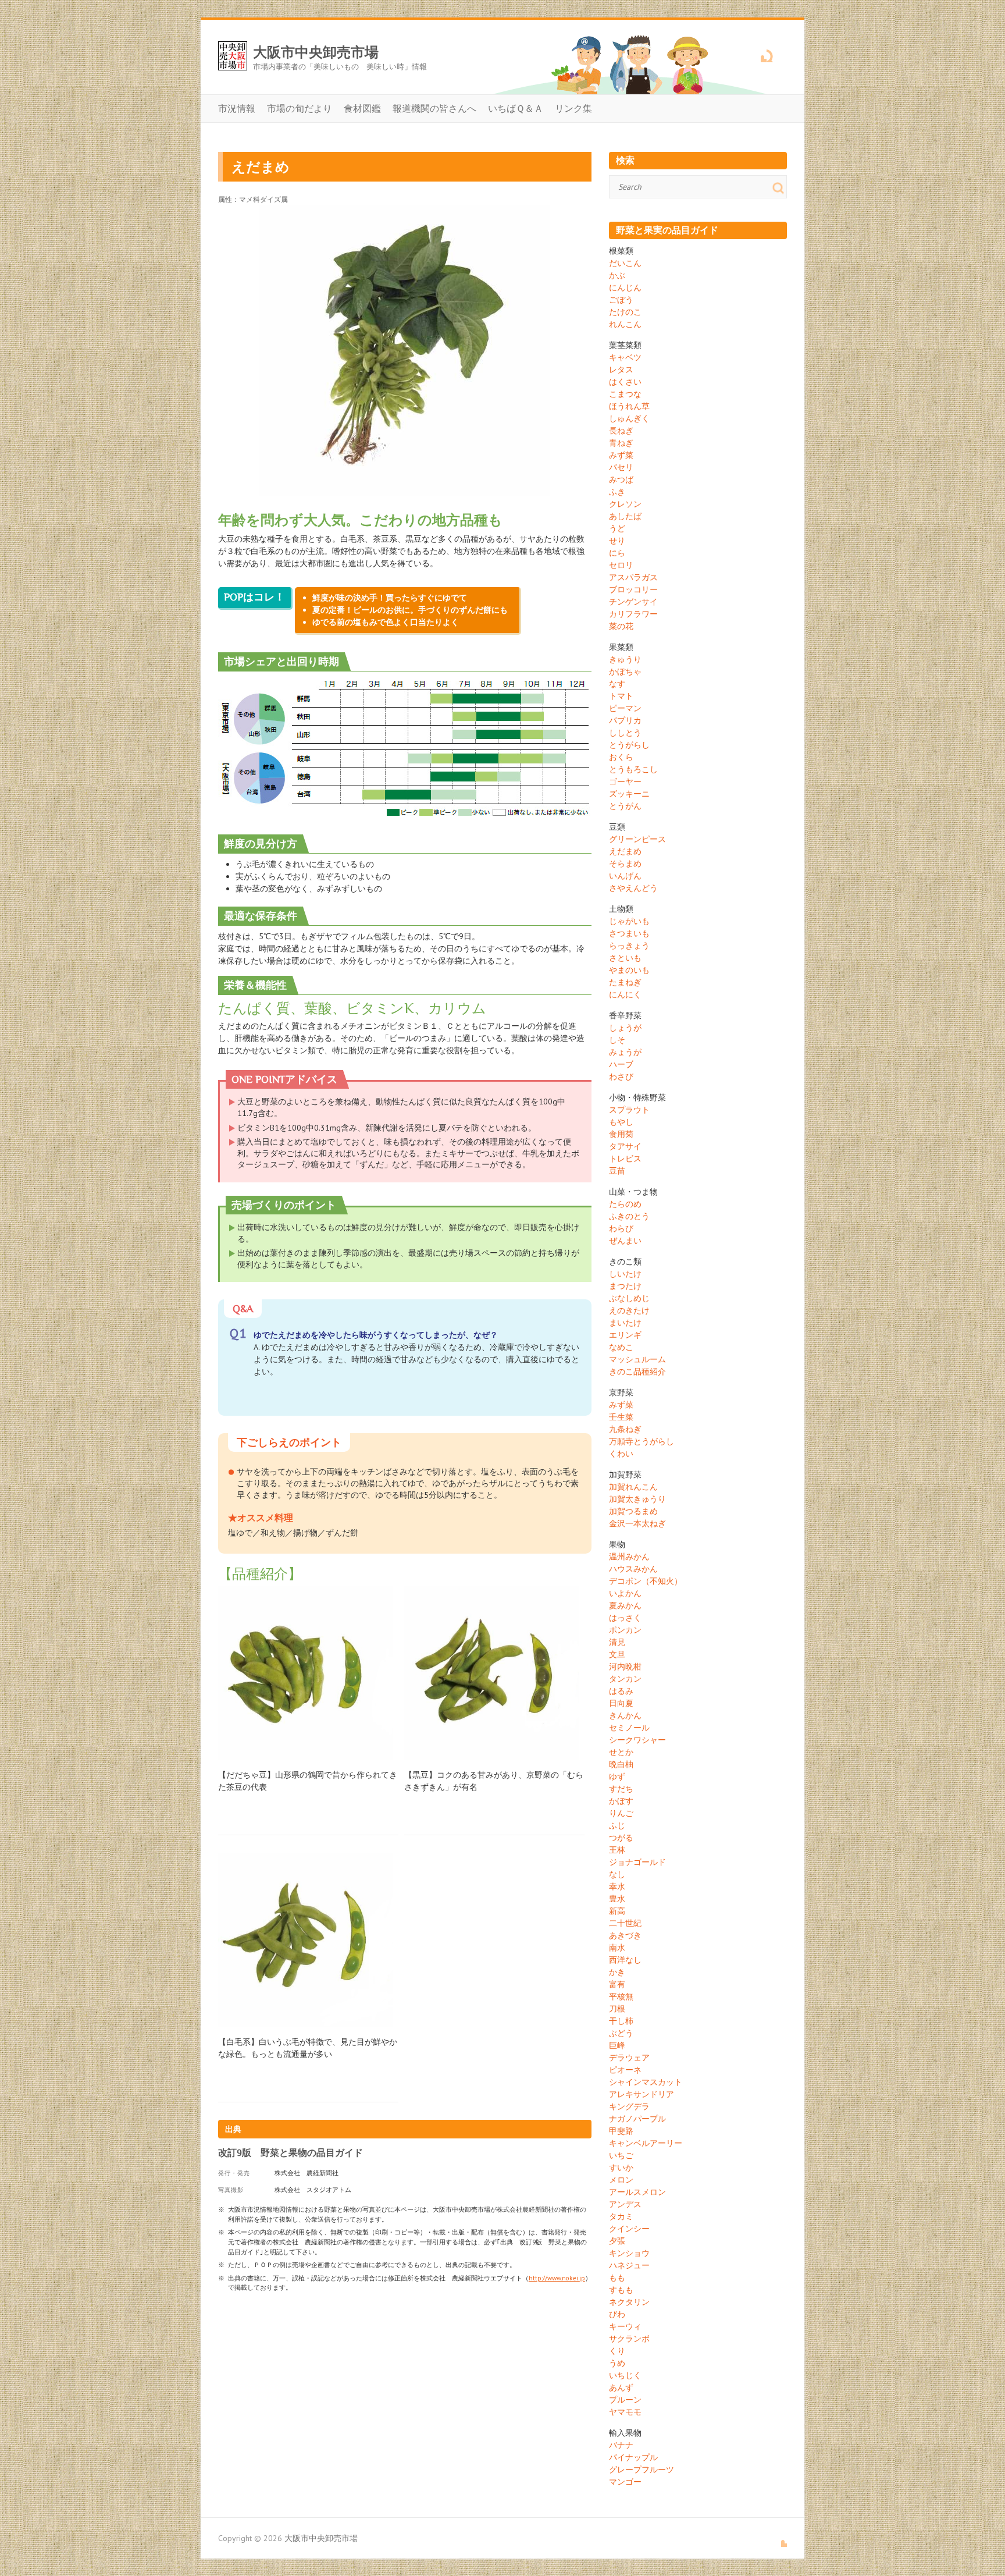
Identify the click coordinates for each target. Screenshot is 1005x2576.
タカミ (621, 2216)
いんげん (625, 876)
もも (617, 2277)
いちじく (625, 2375)
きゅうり (625, 659)
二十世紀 (625, 1923)
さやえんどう (633, 888)
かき (617, 1972)
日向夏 (621, 1703)
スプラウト (629, 1110)
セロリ (621, 565)
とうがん (625, 806)
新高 (617, 1911)
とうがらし (629, 745)
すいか (621, 2168)
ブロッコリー (633, 589)
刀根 (617, 2009)
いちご (621, 2155)
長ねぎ (621, 431)
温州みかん (629, 1557)
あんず (621, 2387)
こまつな (625, 394)
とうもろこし (633, 769)
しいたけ (625, 1274)
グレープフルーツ (642, 2470)
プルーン (625, 2400)
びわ (617, 2314)
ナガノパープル (637, 2119)
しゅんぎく (629, 418)
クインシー (629, 2229)
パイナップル (633, 2457)
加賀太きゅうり (637, 1499)
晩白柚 (621, 1764)
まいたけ (625, 1323)
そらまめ (625, 864)
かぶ (617, 275)
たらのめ (625, 1204)
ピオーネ (625, 2070)
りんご (621, 1813)
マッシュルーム (637, 1359)
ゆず (617, 1776)
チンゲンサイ (633, 602)
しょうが (625, 1028)
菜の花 (621, 626)
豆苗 (617, 1171)
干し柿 (621, 2021)
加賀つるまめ (633, 1511)
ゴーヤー (625, 781)
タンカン (625, 1679)
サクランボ (629, 2339)
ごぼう (621, 300)
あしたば (625, 516)
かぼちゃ (625, 671)
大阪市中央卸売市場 (316, 52)
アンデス (625, 2204)
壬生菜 (621, 1417)
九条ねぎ (625, 1429)
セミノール (629, 1728)
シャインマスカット (646, 2082)
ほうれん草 (629, 406)
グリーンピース (637, 839)
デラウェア (629, 2058)
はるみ (621, 1691)
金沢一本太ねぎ (637, 1523)
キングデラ (629, 2106)
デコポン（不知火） (646, 1581)
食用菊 (621, 1134)
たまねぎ (625, 982)
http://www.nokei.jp (557, 2278)
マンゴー (625, 2482)
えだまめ (625, 851)
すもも (621, 2290)
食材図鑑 (362, 108)
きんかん (625, 1715)
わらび (621, 1228)
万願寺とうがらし (642, 1441)
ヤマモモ (625, 2412)
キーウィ (625, 2326)
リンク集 (573, 108)
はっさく (625, 1618)
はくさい (625, 382)
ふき (617, 492)
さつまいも (629, 933)
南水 (617, 1948)
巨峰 (617, 2045)
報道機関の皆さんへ (434, 108)
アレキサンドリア (642, 2094)
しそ (617, 1040)
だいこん (625, 263)
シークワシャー (637, 1740)
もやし (621, 1122)
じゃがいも (629, 921)
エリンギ (625, 1335)
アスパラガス (633, 577)
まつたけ (625, 1286)
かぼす (621, 1801)
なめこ (621, 1347)
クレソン (625, 504)
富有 (617, 1984)
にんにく (625, 994)
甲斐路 (621, 2131)
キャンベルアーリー (646, 2143)
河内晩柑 (625, 1667)
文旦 (617, 1654)
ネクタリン (629, 2302)
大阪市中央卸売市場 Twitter (758, 54)
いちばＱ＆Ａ (516, 108)
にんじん (625, 287)
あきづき (625, 1935)
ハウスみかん (633, 1569)
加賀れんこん (633, 1487)
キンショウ (629, 2253)
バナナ (621, 2445)
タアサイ (625, 1146)
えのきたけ (629, 1310)
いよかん (625, 1593)
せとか (621, 1752)
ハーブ (621, 1064)
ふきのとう (629, 1216)
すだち (621, 1789)
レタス (621, 369)
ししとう (625, 733)
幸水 (617, 1886)
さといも (625, 958)
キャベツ (625, 357)
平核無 (621, 1996)
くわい (621, 1454)
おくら (621, 757)
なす (617, 684)
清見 (617, 1642)
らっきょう (629, 946)
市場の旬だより (300, 108)
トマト (621, 696)
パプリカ (625, 720)
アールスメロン (637, 2192)
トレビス (625, 1159)
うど (617, 528)
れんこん (625, 324)
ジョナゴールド (637, 1862)
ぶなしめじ (629, 1298)
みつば (621, 479)
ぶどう (621, 2033)
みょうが (625, 1052)
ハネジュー (629, 2265)
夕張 (617, 2241)
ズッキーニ (629, 794)
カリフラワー (633, 614)
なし (617, 1874)
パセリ (621, 467)
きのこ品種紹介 (637, 1372)
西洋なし (625, 1960)
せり (617, 541)
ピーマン (625, 708)
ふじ (617, 1825)
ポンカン (625, 1630)
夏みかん (625, 1605)
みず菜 (621, 455)
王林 (617, 1850)
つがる (621, 1838)
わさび (621, 1076)
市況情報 (237, 108)
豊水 (617, 1899)
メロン (621, 2180)
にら (617, 553)
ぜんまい (625, 1241)
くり (617, 2351)
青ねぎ (621, 443)
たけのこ (625, 312)
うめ (617, 2363)
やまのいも (629, 970)
